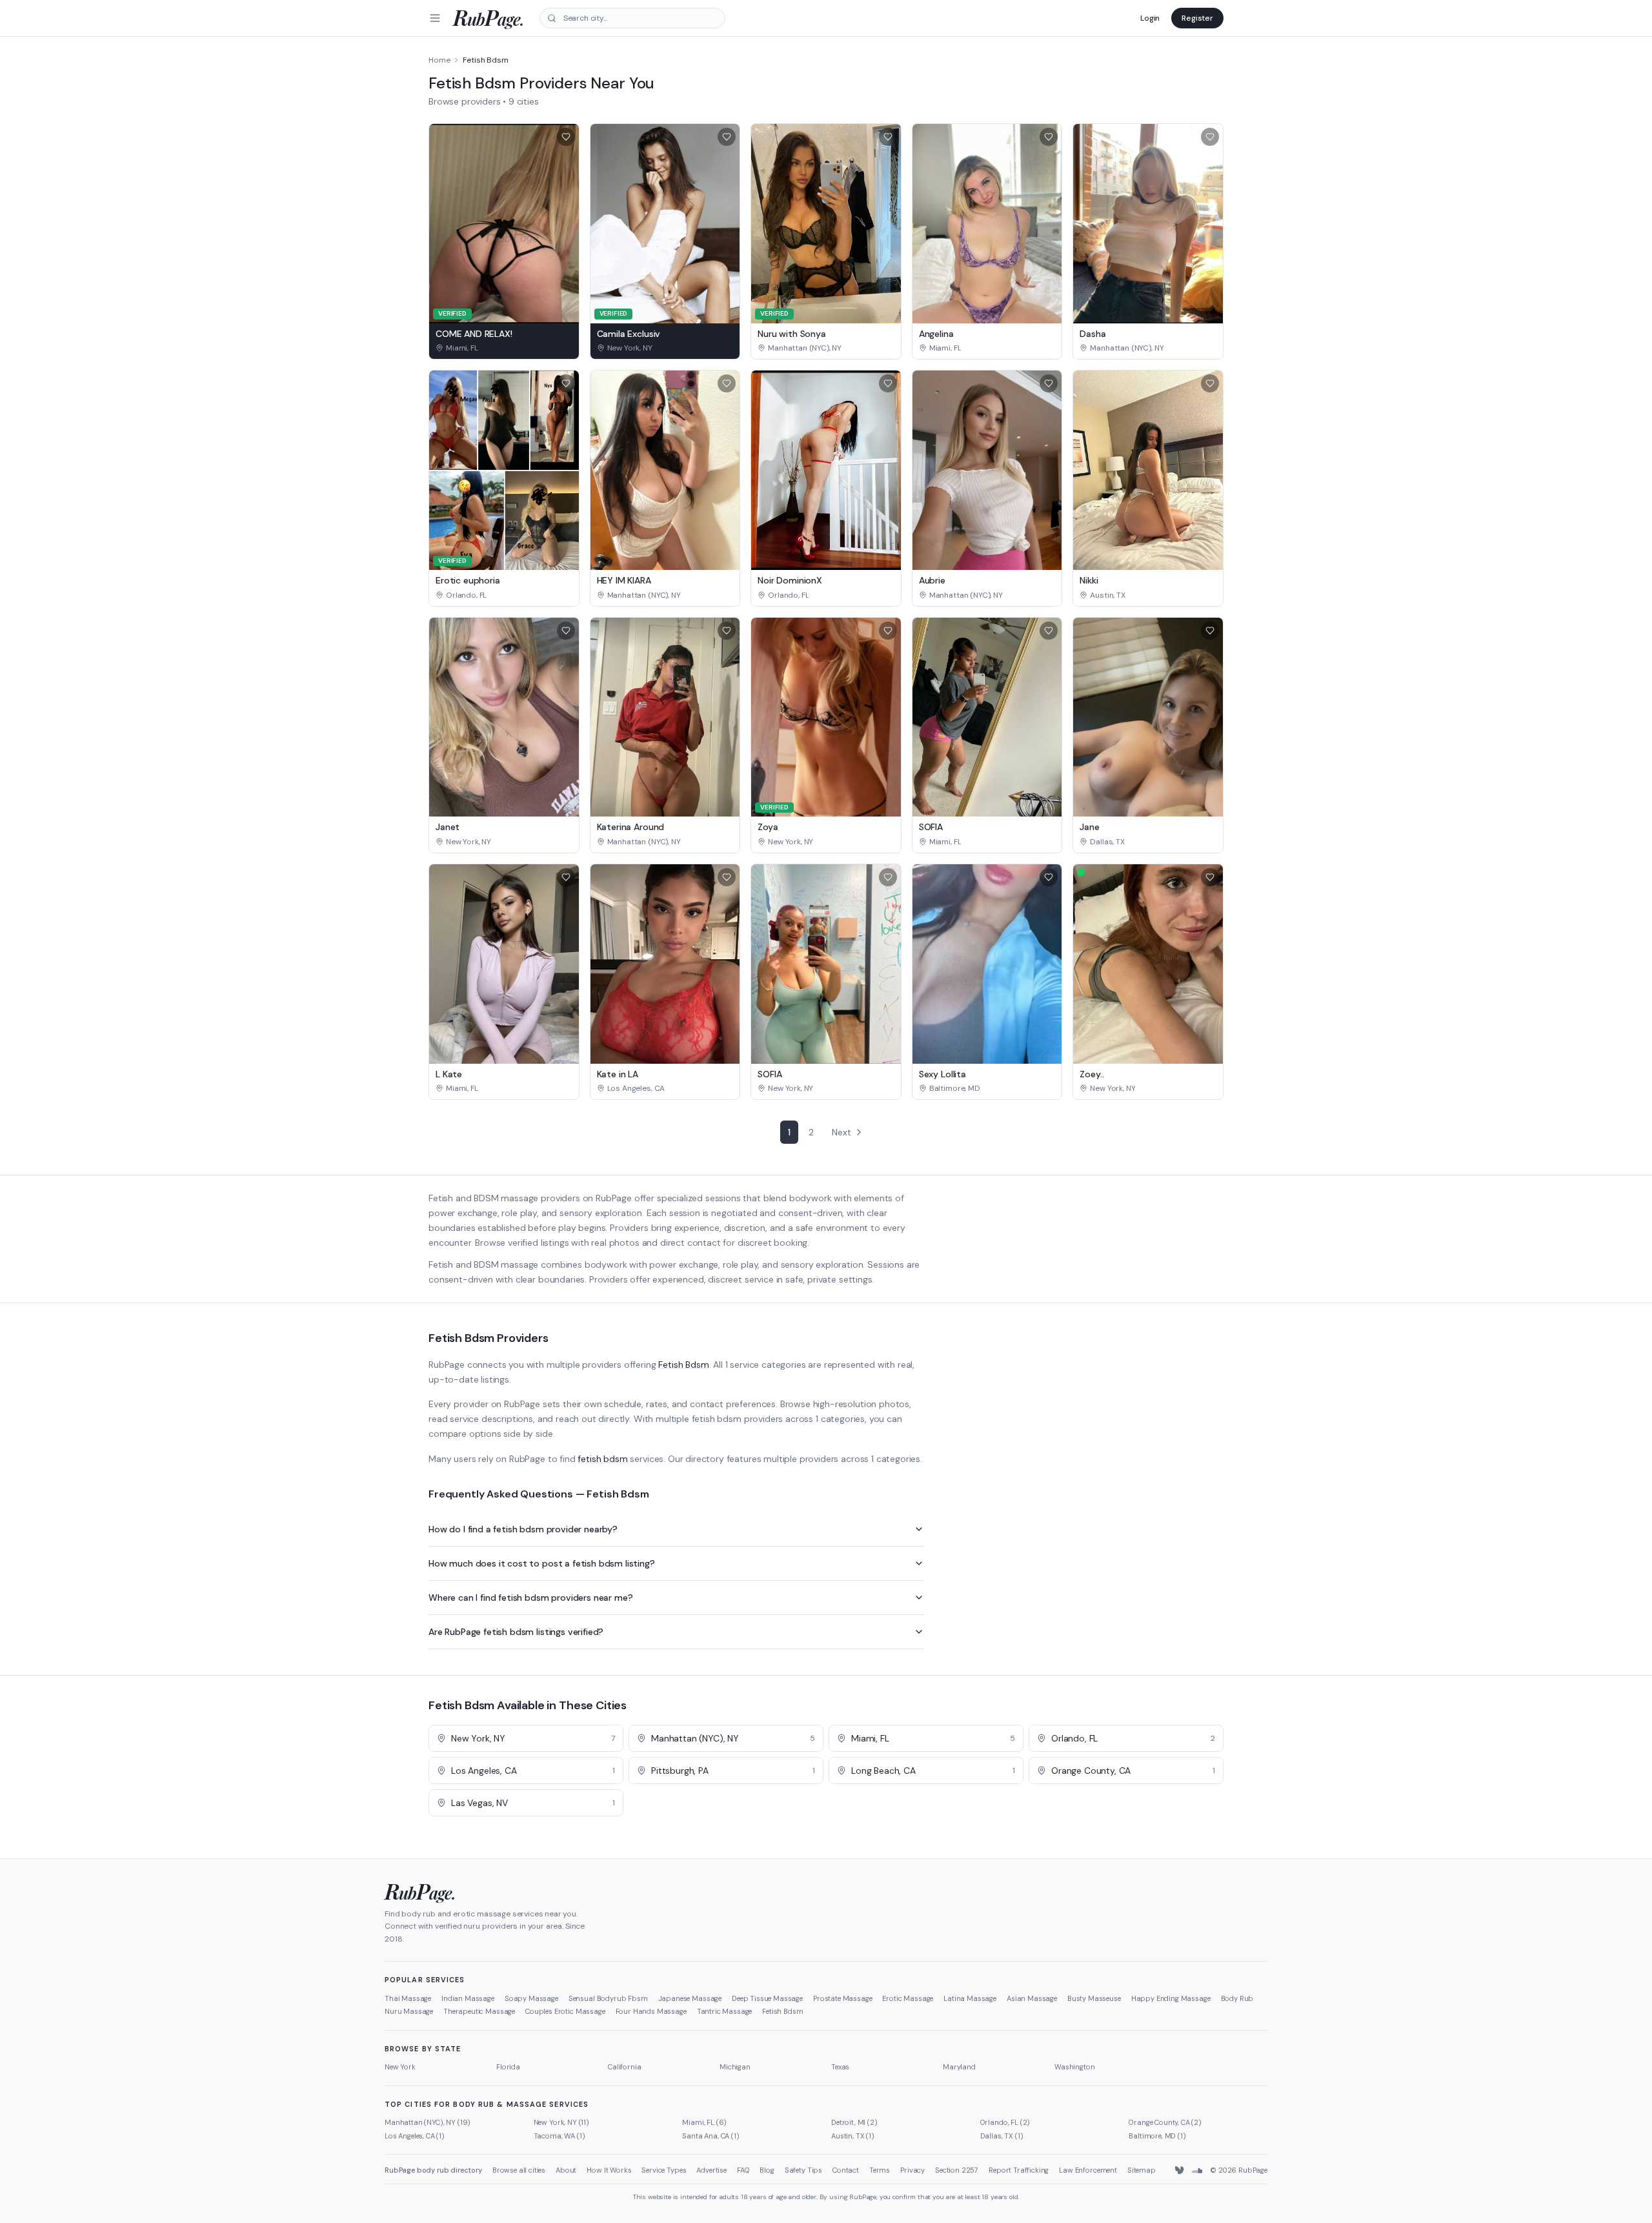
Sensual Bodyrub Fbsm (608, 1998)
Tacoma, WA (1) (559, 2136)
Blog (767, 2170)
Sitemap (1142, 2170)
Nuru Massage (409, 2011)
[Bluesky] (1180, 2171)
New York (400, 2067)
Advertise (711, 2170)
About (566, 2170)
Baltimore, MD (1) (1157, 2136)
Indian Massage (468, 1998)
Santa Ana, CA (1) (710, 2136)
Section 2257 (957, 2170)
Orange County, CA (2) (1165, 2122)
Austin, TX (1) (853, 2136)
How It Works (609, 2170)
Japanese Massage (690, 1998)
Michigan (735, 2067)
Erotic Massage (908, 1998)
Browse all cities (519, 2170)
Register (1197, 18)
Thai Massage (408, 1998)
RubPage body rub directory (433, 2170)
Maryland (959, 2067)
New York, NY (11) (561, 2122)
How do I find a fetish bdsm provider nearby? (523, 1529)
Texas (840, 2067)
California (624, 2067)
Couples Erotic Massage (565, 2011)
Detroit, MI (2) (854, 2122)
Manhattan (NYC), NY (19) (428, 2122)
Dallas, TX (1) (1002, 2136)
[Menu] (435, 18)
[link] (504, 348)
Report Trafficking (1019, 2170)
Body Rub (1237, 1998)
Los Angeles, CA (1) (415, 2136)
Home (439, 60)
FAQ (743, 2170)
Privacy (912, 2170)
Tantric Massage (725, 2011)
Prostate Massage (842, 1998)
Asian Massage (1032, 1998)
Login (1150, 18)
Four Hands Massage (651, 2011)
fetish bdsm (602, 1459)
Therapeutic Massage (479, 2011)
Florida (508, 2067)
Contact (846, 2170)
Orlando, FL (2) (1005, 2122)
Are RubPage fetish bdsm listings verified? (516, 1632)
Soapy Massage (531, 1998)
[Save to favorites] (566, 137)
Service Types (664, 2170)
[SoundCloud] (1197, 2171)
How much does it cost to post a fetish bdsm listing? (542, 1563)
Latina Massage (970, 1998)
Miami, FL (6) (704, 2122)
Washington (1074, 2067)
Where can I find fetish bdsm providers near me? (530, 1598)
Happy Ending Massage (1171, 1998)
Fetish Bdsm (683, 1365)
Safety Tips (803, 2170)
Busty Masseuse (1094, 1998)
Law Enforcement (1088, 2170)
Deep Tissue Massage (767, 1998)
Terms (880, 2170)
